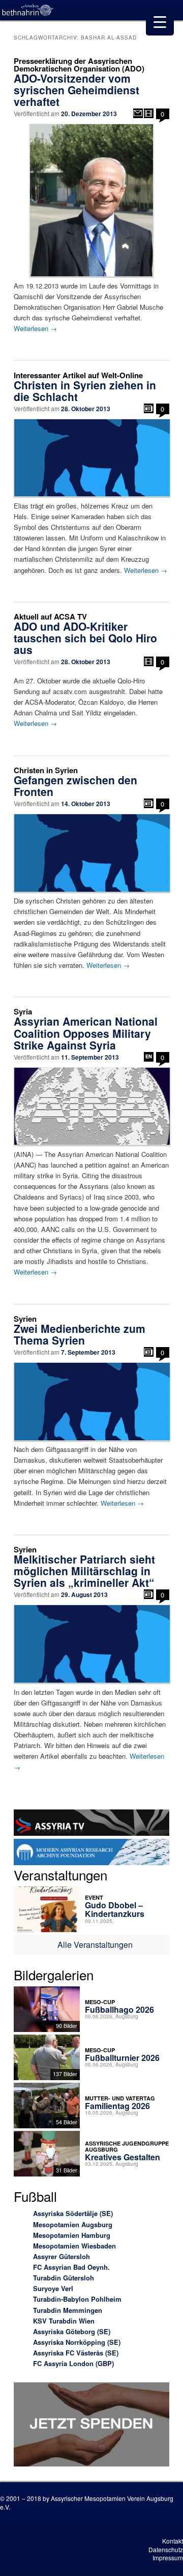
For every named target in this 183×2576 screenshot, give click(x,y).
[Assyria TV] (91, 1824)
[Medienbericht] (149, 408)
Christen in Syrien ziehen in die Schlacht (85, 391)
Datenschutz (166, 2549)
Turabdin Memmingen (68, 2310)
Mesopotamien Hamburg (72, 2235)
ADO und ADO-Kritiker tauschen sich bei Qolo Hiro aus (85, 638)
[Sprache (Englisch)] (149, 1057)
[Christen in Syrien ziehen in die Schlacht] (91, 458)
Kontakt (173, 2541)
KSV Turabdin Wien (64, 2321)
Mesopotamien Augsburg (73, 2224)
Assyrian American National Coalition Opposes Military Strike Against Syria (86, 1033)
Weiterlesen (35, 328)
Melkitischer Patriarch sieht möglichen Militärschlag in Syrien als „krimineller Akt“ (84, 1571)
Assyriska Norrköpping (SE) (77, 2342)
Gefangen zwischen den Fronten (75, 786)
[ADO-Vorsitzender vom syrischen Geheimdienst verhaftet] (91, 200)
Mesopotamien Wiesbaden (74, 2246)
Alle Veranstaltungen (95, 1945)
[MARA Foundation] (91, 1854)
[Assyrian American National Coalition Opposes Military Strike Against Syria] (91, 1106)
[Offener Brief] (138, 113)
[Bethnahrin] (28, 10)
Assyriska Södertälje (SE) (73, 2213)
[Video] (149, 113)
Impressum (168, 2557)
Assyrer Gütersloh (62, 2256)
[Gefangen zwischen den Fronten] (91, 853)
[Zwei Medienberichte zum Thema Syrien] (91, 1402)
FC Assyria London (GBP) (73, 2363)
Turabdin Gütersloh (64, 2278)
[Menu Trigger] (160, 22)
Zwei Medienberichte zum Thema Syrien (80, 1334)
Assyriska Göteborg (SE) (72, 2331)
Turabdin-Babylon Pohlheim (77, 2299)
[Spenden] (91, 2426)
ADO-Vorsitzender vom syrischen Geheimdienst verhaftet (77, 90)
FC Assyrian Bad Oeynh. (71, 2267)
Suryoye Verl (53, 2288)
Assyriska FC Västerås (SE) (76, 2353)
